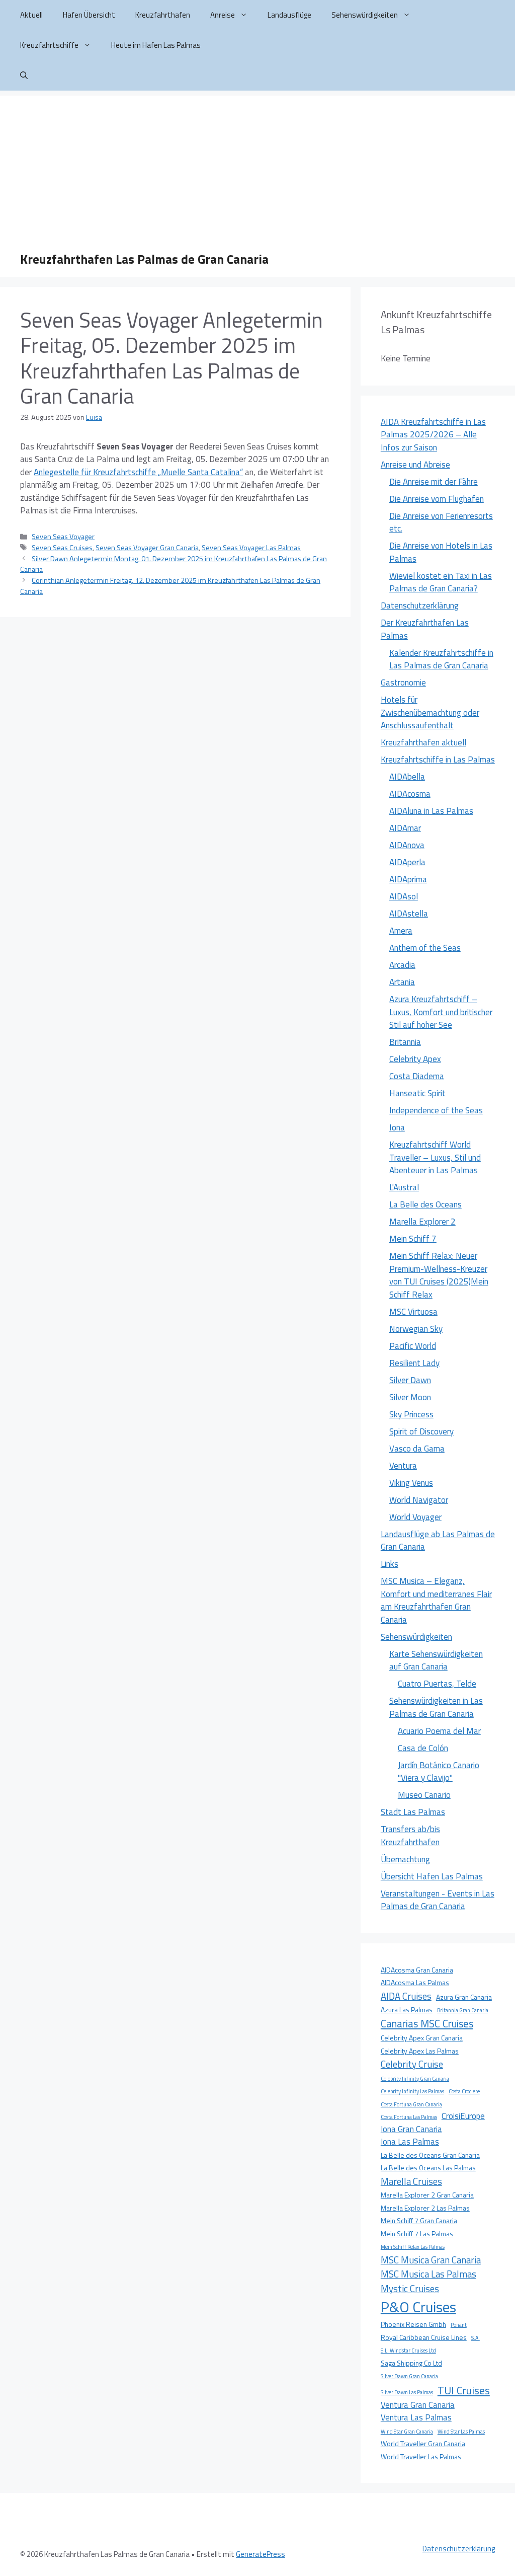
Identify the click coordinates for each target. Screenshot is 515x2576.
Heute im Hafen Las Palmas (156, 45)
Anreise (223, 15)
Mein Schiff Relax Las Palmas (413, 2247)
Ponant (459, 2325)
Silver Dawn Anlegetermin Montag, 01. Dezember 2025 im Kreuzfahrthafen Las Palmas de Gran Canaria (174, 564)
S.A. (476, 2338)
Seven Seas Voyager (63, 537)
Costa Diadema (417, 1076)
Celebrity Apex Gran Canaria (422, 2038)
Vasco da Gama (417, 1449)
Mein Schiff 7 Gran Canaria (419, 2221)
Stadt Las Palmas (413, 1812)
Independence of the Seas (436, 1110)
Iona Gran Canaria (411, 2129)
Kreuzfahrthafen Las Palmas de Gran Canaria (144, 259)
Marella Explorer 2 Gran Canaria (427, 2195)
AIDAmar (405, 828)
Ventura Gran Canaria (418, 2405)
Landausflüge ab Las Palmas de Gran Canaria (438, 1541)
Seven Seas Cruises (62, 548)
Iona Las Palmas (410, 2142)
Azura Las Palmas (407, 2010)
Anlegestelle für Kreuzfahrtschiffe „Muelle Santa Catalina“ (138, 472)
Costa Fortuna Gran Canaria (411, 2104)
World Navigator (419, 1500)
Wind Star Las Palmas (461, 2432)
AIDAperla (407, 862)
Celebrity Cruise (412, 2064)
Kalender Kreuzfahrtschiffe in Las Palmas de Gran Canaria (441, 659)
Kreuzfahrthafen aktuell (423, 742)
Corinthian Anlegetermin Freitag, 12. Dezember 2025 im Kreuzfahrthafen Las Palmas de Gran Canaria (170, 586)
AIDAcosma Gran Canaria (417, 1970)
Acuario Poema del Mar (439, 1731)
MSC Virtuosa (413, 1312)
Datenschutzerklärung (420, 605)
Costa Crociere (464, 2091)
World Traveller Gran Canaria (423, 2444)
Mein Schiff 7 (413, 1239)
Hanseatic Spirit (417, 1093)
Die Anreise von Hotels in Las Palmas (441, 552)
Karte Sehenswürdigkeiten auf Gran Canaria (436, 1660)
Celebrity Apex (415, 1059)
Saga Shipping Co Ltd (411, 2363)
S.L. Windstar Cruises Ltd (408, 2351)
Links (390, 1564)
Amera (401, 931)
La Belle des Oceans (425, 1204)
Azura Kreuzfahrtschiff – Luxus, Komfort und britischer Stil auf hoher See (441, 1012)
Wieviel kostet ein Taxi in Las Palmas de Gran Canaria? (441, 582)
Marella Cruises (411, 2181)
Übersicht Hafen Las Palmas (432, 1876)
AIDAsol (404, 896)
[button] (24, 75)
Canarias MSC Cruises (427, 2024)
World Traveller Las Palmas (421, 2457)
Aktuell (31, 15)
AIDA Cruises (406, 1996)
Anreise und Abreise (415, 465)
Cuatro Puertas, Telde (437, 1684)
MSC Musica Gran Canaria (431, 2260)
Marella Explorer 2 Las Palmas (425, 2208)
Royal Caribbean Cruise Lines (424, 2337)
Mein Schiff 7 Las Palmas (417, 2234)
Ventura (403, 1466)
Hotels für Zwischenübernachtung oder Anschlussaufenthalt (430, 712)
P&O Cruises (418, 2307)
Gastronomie (403, 683)
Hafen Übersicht (89, 15)
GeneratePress (261, 2554)
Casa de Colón (423, 1748)
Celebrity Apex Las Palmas (420, 2051)
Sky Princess (411, 1414)
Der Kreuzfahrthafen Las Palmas (425, 629)
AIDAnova (407, 845)
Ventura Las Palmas (416, 2417)
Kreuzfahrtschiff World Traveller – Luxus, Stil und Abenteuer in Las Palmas (435, 1157)
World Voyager (415, 1517)
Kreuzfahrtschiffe (49, 45)
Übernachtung (405, 1859)
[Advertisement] (257, 166)
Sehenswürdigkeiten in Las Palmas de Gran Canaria (436, 1707)
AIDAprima (408, 879)
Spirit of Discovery (421, 1431)
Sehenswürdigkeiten (365, 15)
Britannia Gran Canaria (463, 2010)
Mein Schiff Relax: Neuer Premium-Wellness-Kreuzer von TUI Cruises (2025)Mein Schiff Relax (439, 1275)
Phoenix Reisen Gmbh (413, 2324)
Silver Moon (410, 1397)
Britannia (405, 1042)
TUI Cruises (464, 2390)
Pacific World (413, 1346)
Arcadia (402, 965)
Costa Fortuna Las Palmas (409, 2117)
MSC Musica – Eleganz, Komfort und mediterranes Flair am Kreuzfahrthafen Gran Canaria (436, 1600)
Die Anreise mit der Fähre (434, 482)
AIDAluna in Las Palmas (431, 811)
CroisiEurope (463, 2116)
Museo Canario (424, 1795)
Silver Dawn (410, 1380)
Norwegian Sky (416, 1329)
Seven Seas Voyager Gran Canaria (147, 548)
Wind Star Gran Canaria (407, 2432)
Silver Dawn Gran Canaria (409, 2376)
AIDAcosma (410, 794)
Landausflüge (289, 15)
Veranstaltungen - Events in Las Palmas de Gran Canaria (438, 1900)
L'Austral (404, 1187)
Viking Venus (411, 1483)
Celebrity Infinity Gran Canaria (415, 2079)
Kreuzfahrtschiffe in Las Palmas (438, 760)
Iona (397, 1127)
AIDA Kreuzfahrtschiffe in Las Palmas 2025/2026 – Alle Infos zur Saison (433, 435)
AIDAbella (407, 777)
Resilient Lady (414, 1363)
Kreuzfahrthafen (163, 15)
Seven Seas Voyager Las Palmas (251, 548)
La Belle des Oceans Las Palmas (428, 2168)
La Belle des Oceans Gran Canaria (430, 2155)
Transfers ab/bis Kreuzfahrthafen (410, 1836)
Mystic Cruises (410, 2289)
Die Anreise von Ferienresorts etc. (441, 522)
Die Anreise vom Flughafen (437, 499)
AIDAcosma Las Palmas (415, 1983)
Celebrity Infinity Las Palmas (412, 2091)
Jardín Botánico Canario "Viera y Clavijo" (439, 1772)
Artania (402, 982)
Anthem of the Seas (425, 948)
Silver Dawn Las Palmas (407, 2392)
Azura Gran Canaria (464, 1997)
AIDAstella (409, 914)
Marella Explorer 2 (422, 1222)
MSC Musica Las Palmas (428, 2274)
